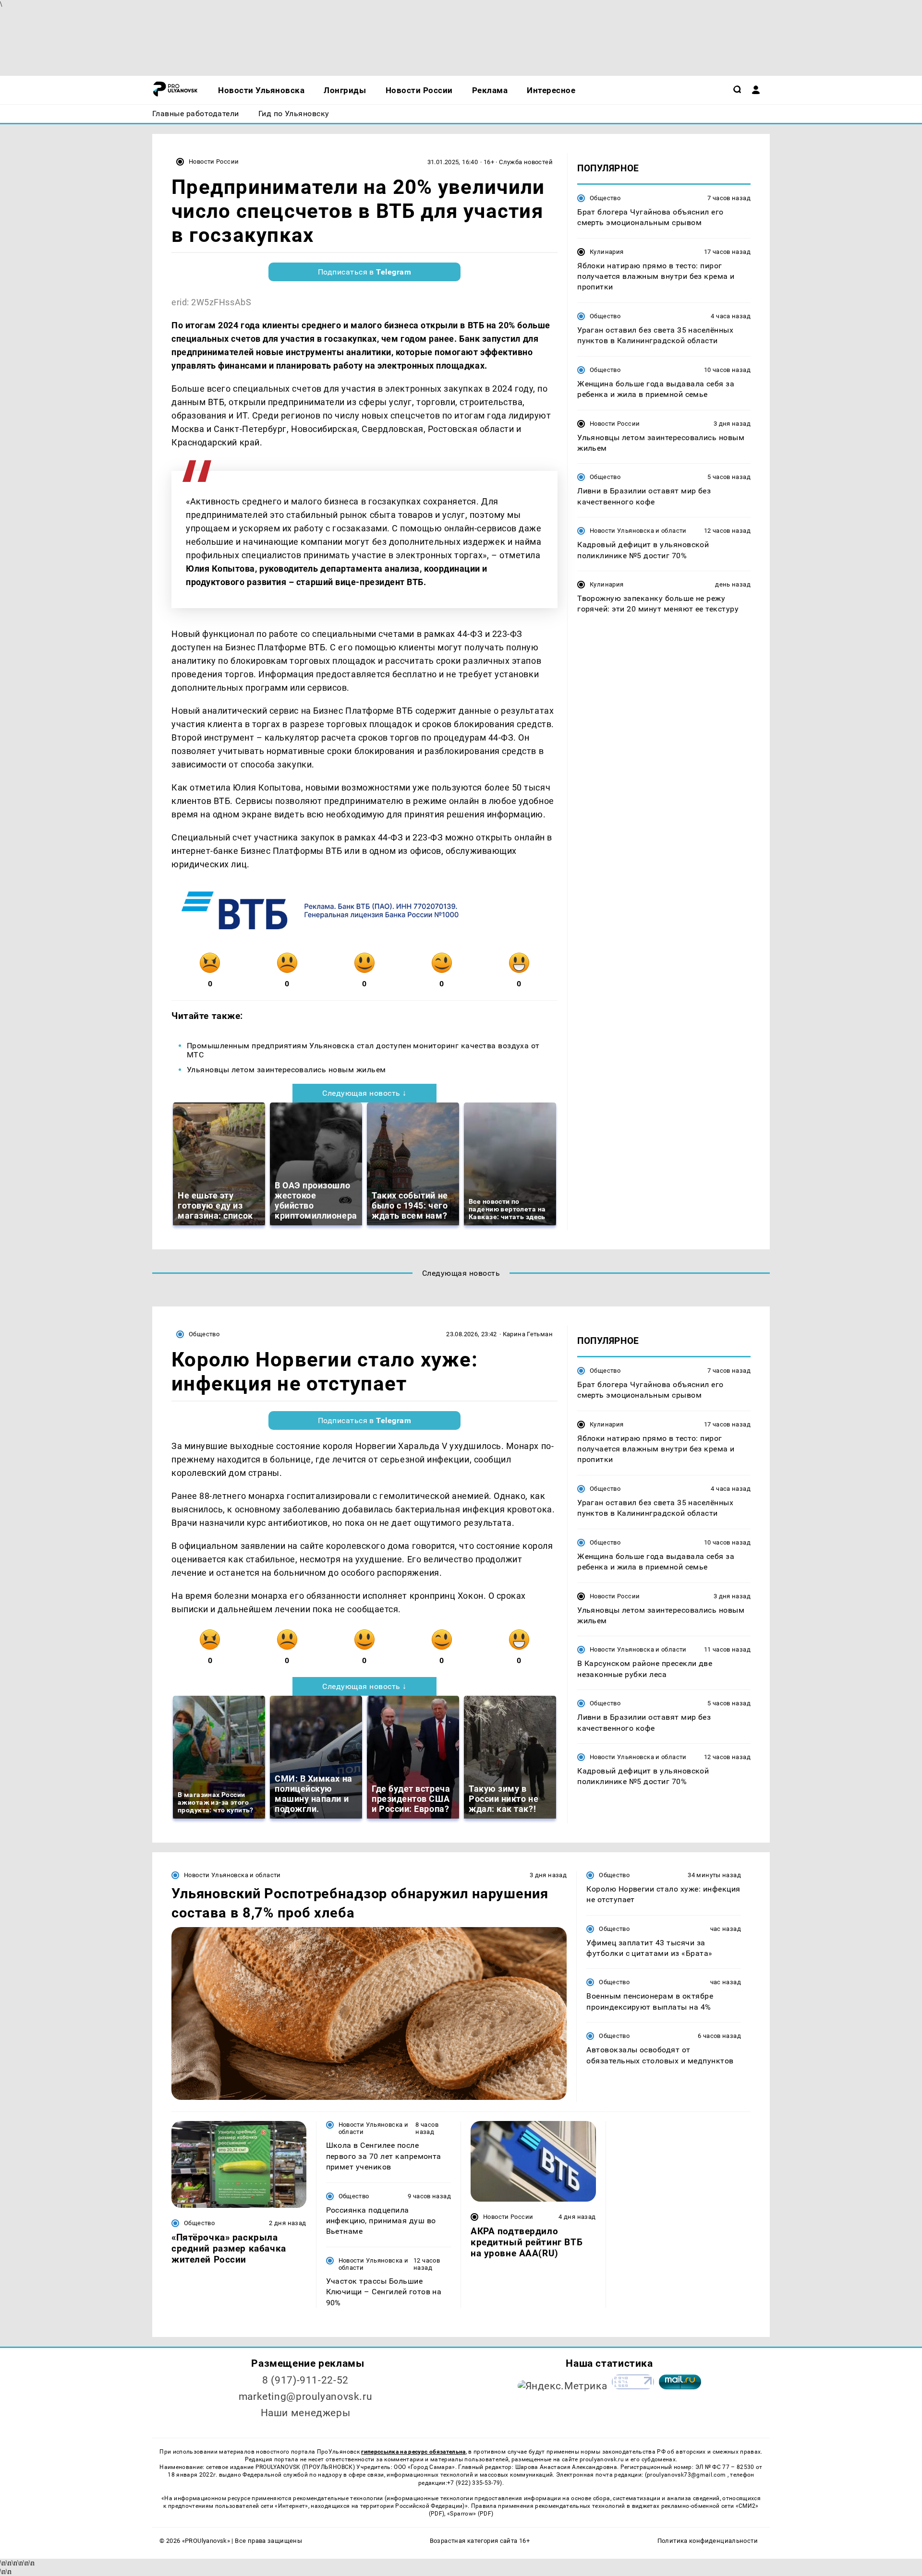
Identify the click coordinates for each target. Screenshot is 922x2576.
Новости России (214, 162)
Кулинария (607, 252)
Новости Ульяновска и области (638, 531)
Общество (605, 198)
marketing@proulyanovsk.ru (306, 2396)
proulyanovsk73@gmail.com (687, 2475)
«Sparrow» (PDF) (470, 2514)
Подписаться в (365, 272)
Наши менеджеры (306, 2413)
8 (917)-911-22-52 (305, 2380)
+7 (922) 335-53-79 (473, 2483)
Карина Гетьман (528, 1334)
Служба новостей (526, 162)
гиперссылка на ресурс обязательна (413, 2452)
